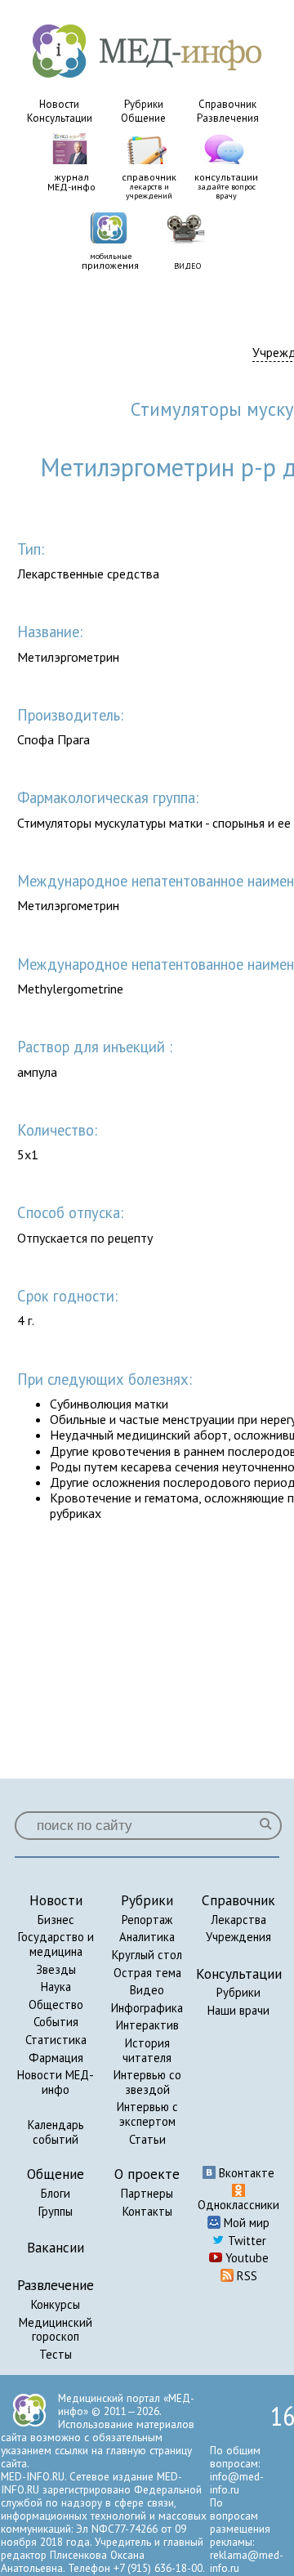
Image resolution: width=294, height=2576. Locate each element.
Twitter (245, 2241)
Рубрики (144, 104)
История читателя (147, 2050)
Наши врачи (238, 2010)
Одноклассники (238, 2205)
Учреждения (238, 1937)
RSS (245, 2276)
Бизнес (56, 1920)
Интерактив (147, 2025)
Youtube (245, 2258)
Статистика (56, 2040)
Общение (143, 118)
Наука (56, 1987)
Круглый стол (147, 1955)
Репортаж (147, 1920)
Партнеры (147, 2193)
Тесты (56, 2354)
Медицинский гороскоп (56, 2330)
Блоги (56, 2193)
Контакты (147, 2211)
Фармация (56, 2058)
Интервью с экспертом (147, 2114)
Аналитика (147, 1937)
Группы (56, 2211)
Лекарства (238, 1920)
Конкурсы (56, 2304)
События (56, 2022)
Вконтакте (245, 2173)
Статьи (147, 2139)
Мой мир (245, 2223)
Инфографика (147, 2008)
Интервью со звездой (147, 2082)
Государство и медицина (56, 1944)
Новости (59, 104)
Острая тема (147, 1973)
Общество (56, 2005)
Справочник (227, 104)
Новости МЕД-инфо (56, 2082)
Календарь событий (56, 2132)
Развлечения (228, 118)
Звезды (56, 1969)
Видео (147, 1990)
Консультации (60, 118)
